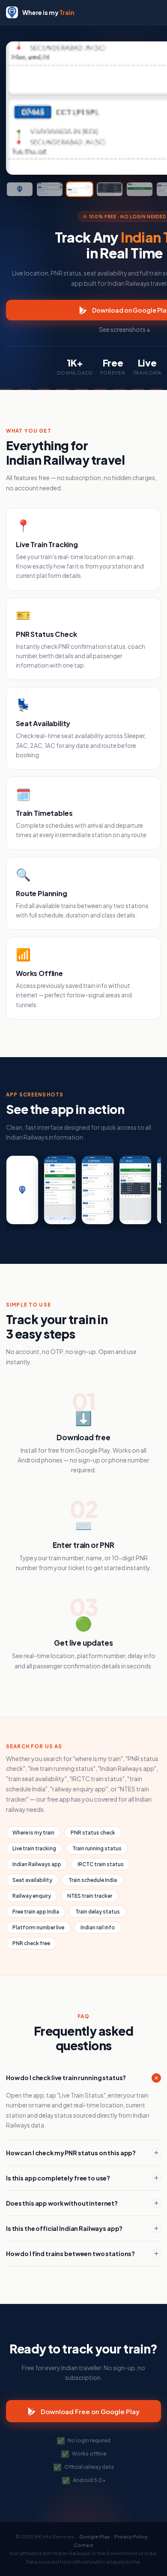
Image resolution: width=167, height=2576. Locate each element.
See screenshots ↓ (125, 329)
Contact (83, 2545)
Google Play (94, 2536)
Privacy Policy (131, 2536)
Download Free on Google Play (90, 2411)
